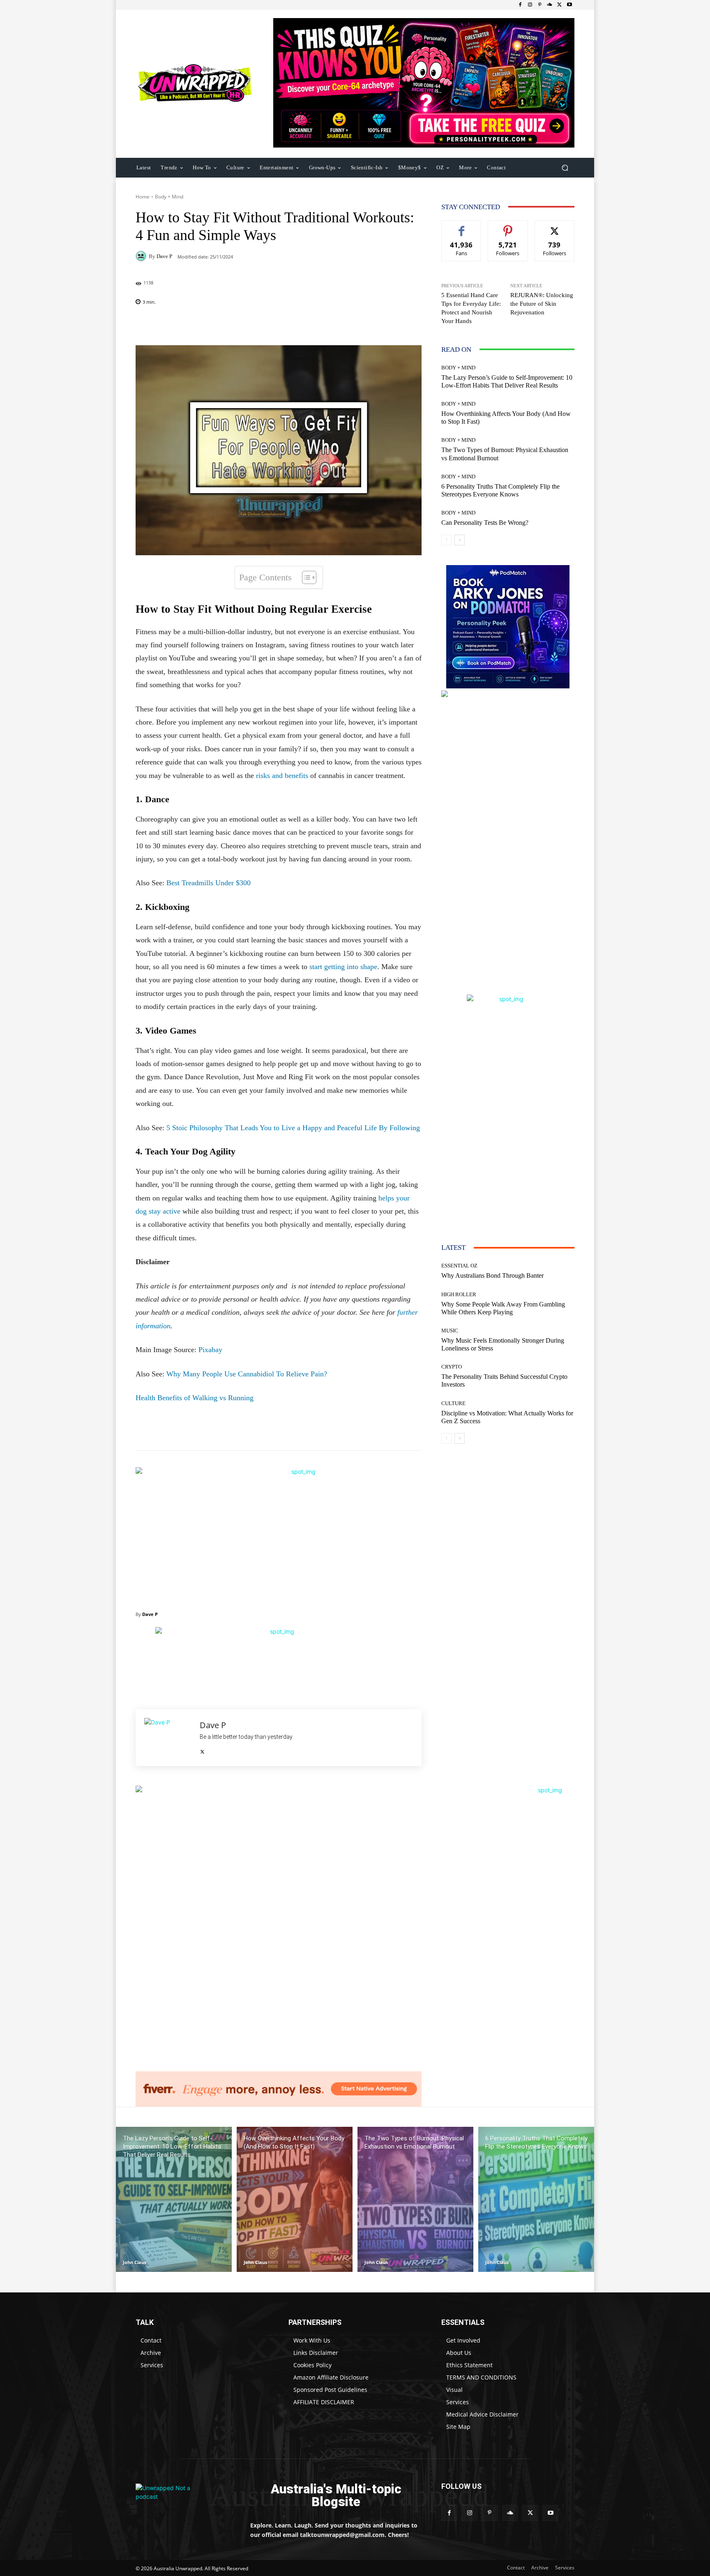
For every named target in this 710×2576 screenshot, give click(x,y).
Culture (453, 1403)
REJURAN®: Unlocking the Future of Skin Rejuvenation (542, 304)
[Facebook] (520, 5)
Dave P (164, 256)
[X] (560, 5)
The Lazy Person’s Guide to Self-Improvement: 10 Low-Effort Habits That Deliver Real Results (507, 381)
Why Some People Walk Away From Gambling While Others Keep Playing (503, 1308)
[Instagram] (530, 5)
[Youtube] (569, 5)
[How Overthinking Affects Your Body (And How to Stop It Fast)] (295, 2199)
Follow (508, 227)
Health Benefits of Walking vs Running (195, 1398)
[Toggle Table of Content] (305, 577)
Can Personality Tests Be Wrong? (485, 523)
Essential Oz (459, 1266)
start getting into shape (343, 967)
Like (462, 227)
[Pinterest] (540, 5)
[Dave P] (142, 256)
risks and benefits (282, 776)
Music (450, 1331)
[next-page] (460, 540)
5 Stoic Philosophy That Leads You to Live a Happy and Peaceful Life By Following (293, 1128)
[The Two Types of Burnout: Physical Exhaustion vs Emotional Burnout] (415, 2199)
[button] (565, 167)
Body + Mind (169, 197)
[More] (332, 325)
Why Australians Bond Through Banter (492, 1275)
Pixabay (210, 1350)
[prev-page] (446, 540)
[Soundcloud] (550, 5)
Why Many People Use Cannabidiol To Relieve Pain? (247, 1374)
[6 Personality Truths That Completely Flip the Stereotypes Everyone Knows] (536, 2199)
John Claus (135, 2262)
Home (143, 197)
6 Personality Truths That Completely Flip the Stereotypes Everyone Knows (500, 490)
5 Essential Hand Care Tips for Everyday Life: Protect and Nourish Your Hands (471, 308)
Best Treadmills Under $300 (209, 883)
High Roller (459, 1294)
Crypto (452, 1367)
